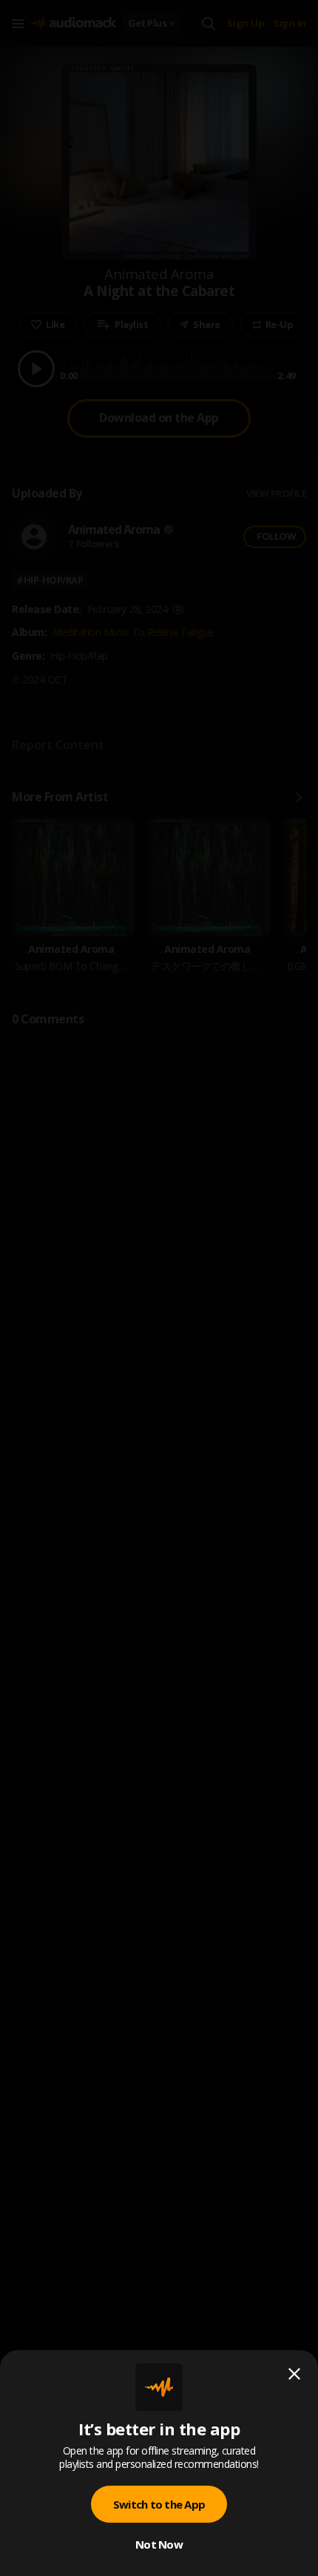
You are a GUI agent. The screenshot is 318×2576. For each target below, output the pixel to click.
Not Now (159, 2544)
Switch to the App (159, 2504)
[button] (159, 1288)
